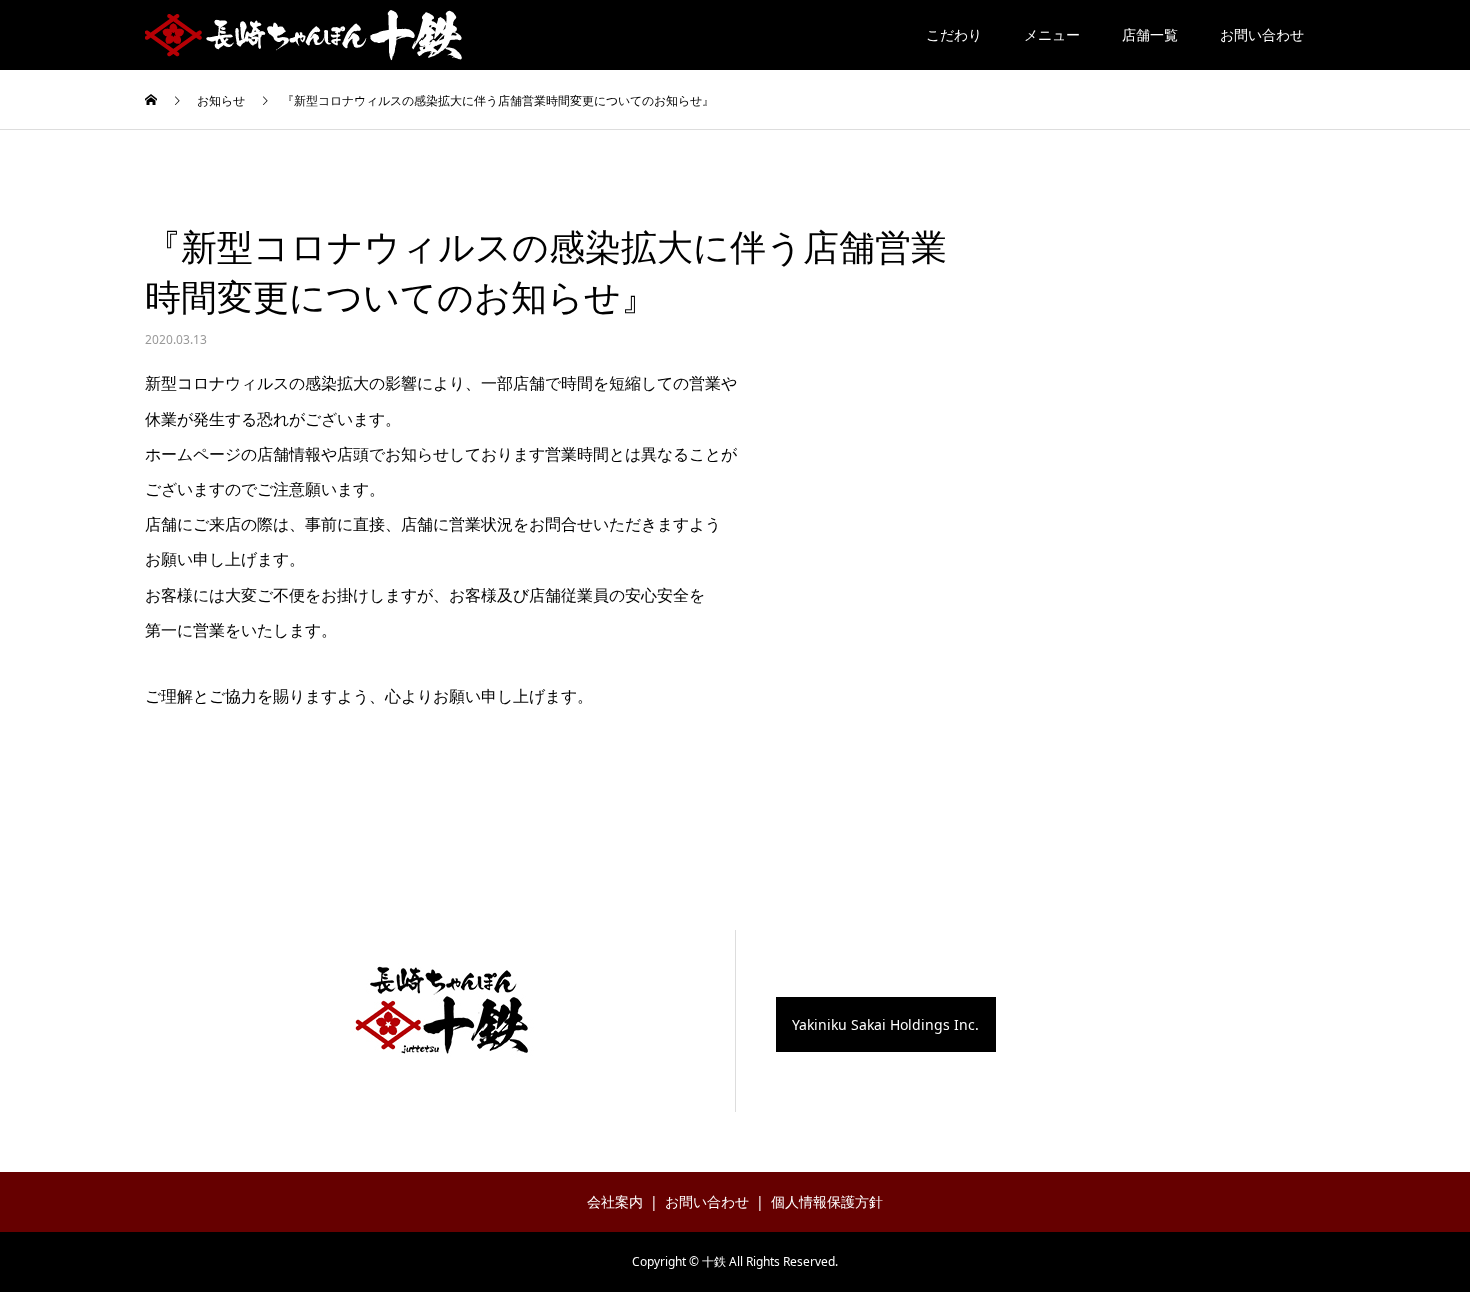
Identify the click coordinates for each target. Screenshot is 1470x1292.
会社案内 (615, 1201)
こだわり (954, 34)
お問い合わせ (1262, 34)
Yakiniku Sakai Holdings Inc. (885, 1024)
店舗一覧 (1150, 34)
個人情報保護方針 (827, 1201)
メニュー (1052, 34)
